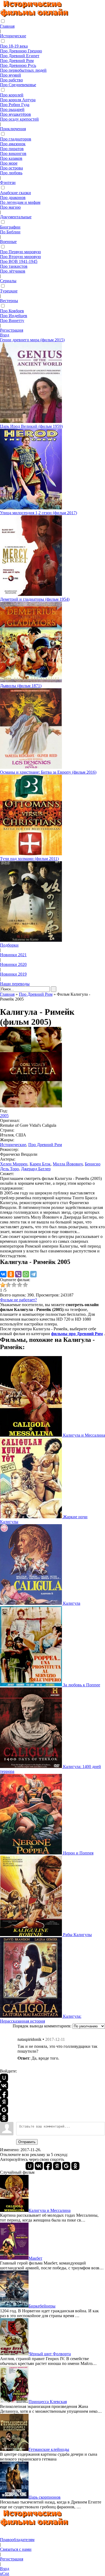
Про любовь (11, 173)
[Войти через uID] (4, 2078)
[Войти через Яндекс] (4, 2102)
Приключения (13, 129)
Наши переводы (15, 984)
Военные (8, 242)
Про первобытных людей (23, 70)
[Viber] (18, 1274)
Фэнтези (8, 182)
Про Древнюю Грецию (21, 51)
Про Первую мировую (20, 252)
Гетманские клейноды (49, 2449)
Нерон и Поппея (78, 1853)
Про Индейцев (14, 316)
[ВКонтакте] (3, 1274)
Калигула (71, 1603)
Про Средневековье (18, 85)
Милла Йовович (68, 1164)
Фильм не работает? (18, 1300)
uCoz (5, 2573)
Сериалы (8, 281)
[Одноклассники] (11, 1274)
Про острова (11, 168)
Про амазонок (13, 144)
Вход (5, 335)
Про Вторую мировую (20, 257)
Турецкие (9, 291)
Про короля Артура (18, 100)
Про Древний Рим (17, 61)
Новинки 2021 (13, 955)
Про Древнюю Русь (18, 65)
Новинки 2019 (13, 974)
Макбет (35, 2258)
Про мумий (10, 75)
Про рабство (11, 80)
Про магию (10, 207)
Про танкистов (14, 266)
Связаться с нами (16, 2549)
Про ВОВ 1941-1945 (19, 261)
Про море (9, 163)
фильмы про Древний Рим (77, 1334)
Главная (7, 26)
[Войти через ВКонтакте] (4, 2086)
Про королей (12, 95)
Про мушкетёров (15, 114)
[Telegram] (33, 1274)
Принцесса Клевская (48, 2402)
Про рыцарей (12, 109)
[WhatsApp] (26, 1274)
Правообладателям (17, 2540)
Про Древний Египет (20, 56)
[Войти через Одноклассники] (4, 2118)
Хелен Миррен (14, 1164)
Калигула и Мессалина (83, 1435)
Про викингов (13, 153)
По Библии (10, 232)
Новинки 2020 (13, 964)
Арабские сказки (15, 193)
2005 (4, 1116)
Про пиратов (12, 149)
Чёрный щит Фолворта (50, 2354)
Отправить (27, 2142)
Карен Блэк (40, 1164)
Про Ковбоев (12, 311)
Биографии (10, 227)
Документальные (16, 217)
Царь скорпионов (45, 2497)
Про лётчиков (13, 271)
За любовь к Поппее (81, 1685)
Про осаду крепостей (19, 119)
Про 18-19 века (14, 46)
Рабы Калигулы (77, 1935)
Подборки (9, 945)
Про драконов (13, 198)
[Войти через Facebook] (4, 2094)
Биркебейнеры (42, 2306)
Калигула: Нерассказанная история (41, 2019)
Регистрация (12, 330)
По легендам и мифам (20, 202)
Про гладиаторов (16, 139)
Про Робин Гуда (15, 105)
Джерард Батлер (36, 1169)
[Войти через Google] (4, 2110)
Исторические (13, 36)
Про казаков (11, 158)
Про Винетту (12, 320)
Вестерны (9, 301)
